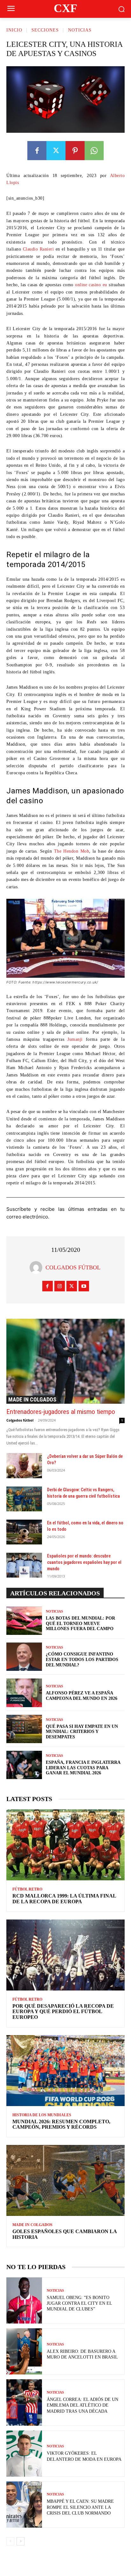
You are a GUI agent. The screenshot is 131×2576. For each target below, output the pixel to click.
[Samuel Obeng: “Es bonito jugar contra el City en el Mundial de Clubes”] (24, 2300)
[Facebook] (37, 151)
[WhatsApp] (94, 151)
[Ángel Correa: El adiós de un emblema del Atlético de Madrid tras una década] (24, 2402)
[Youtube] (84, 1286)
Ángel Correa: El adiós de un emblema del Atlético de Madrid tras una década (83, 2405)
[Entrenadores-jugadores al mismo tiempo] (65, 1361)
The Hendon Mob (72, 851)
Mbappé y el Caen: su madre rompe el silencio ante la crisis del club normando (80, 2507)
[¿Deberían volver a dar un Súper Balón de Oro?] (24, 1465)
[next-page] (21, 2541)
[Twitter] (56, 151)
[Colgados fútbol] (38, 1267)
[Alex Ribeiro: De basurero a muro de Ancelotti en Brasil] (24, 2351)
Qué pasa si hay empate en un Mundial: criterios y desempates (82, 1732)
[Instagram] (60, 1286)
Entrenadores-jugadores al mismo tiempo (61, 1412)
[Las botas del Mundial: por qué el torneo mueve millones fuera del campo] (24, 1621)
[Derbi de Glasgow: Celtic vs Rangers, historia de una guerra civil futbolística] (24, 1499)
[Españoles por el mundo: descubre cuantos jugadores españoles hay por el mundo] (24, 1565)
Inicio (14, 30)
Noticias (80, 30)
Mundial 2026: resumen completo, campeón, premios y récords (61, 2124)
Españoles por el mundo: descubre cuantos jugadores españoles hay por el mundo (84, 1562)
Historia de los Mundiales (42, 2115)
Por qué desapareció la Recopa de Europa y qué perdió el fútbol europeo (63, 2012)
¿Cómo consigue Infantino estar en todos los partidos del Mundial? (82, 1660)
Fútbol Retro (27, 1889)
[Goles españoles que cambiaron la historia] (65, 2180)
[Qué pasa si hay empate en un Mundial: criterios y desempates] (24, 1729)
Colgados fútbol (73, 1267)
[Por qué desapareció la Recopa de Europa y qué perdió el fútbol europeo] (65, 1955)
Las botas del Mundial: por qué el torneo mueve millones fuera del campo (80, 1624)
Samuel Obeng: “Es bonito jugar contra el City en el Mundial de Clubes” (79, 2303)
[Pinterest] (75, 151)
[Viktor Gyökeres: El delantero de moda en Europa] (24, 2454)
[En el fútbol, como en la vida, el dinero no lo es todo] (24, 1532)
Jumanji (75, 1039)
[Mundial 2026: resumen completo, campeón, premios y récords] (65, 2071)
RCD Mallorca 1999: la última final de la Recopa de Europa (64, 1899)
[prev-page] (10, 2541)
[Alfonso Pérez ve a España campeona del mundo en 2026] (24, 1693)
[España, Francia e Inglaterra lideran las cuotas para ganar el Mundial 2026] (24, 1765)
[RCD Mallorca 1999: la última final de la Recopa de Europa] (65, 1845)
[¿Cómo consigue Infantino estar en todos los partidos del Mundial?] (24, 1657)
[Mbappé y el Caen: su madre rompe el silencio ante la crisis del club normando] (24, 2505)
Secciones (45, 30)
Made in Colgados (32, 1399)
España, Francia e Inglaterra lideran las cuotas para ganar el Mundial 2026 (83, 1768)
